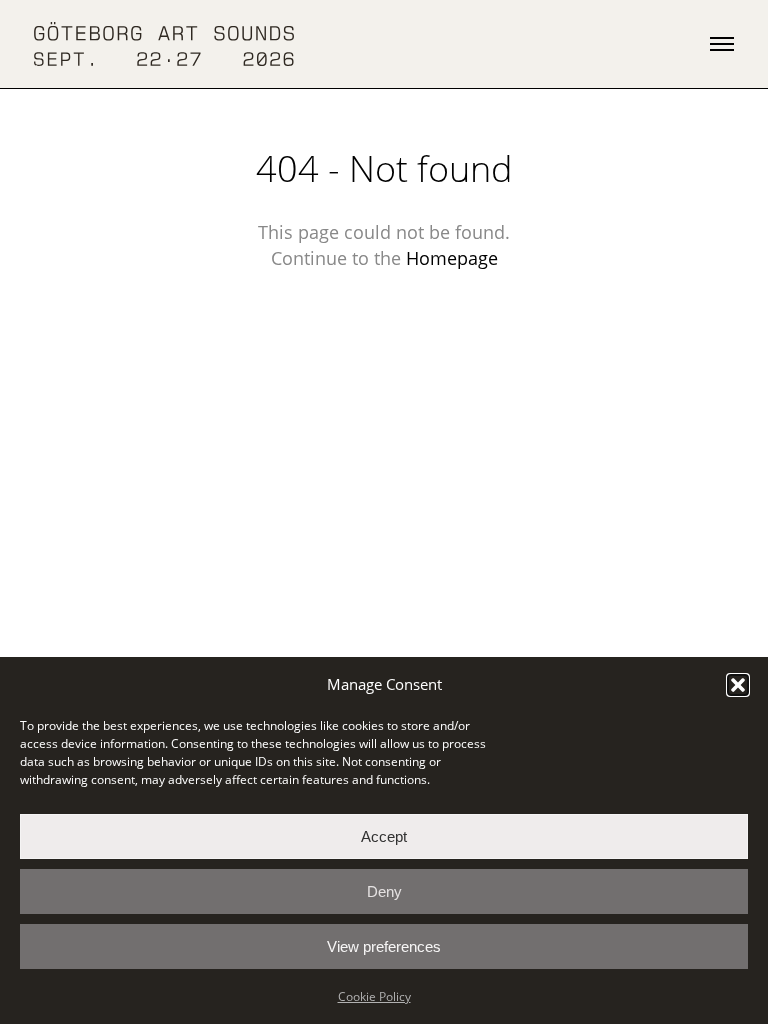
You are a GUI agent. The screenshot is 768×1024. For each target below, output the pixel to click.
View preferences (384, 946)
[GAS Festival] (164, 45)
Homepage (452, 258)
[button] (738, 685)
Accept (384, 836)
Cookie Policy (374, 996)
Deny (384, 891)
